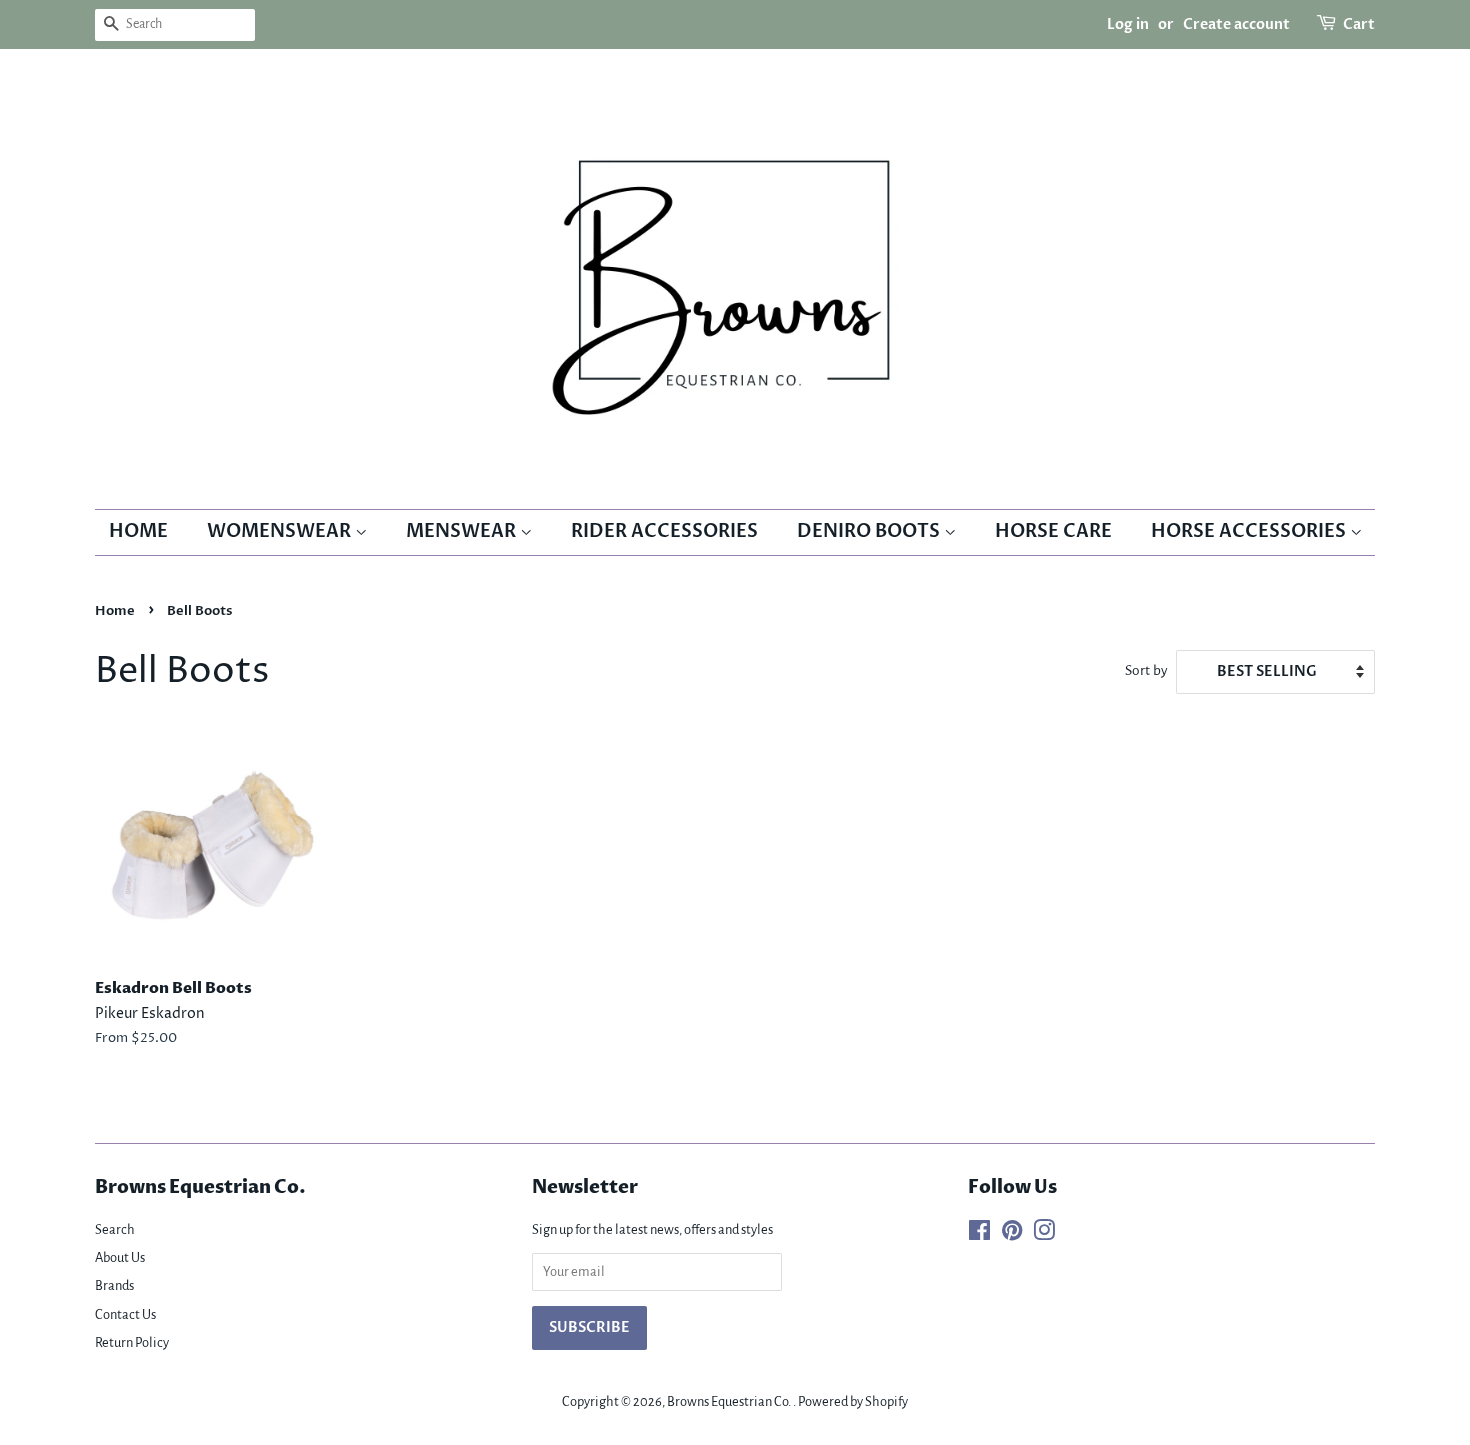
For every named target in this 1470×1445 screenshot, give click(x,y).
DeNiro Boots (870, 531)
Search (115, 1229)
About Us (120, 1257)
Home (138, 531)
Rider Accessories (664, 531)
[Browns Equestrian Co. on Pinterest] (1012, 1234)
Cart (1359, 24)
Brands (114, 1285)
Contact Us (125, 1314)
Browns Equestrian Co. (730, 1401)
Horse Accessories (1250, 531)
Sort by (1146, 670)
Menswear (463, 531)
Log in (1128, 24)
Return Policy (132, 1342)
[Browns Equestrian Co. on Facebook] (979, 1234)
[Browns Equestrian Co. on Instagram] (1044, 1234)
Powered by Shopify (853, 1401)
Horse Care (1053, 531)
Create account (1236, 24)
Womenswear (281, 531)
